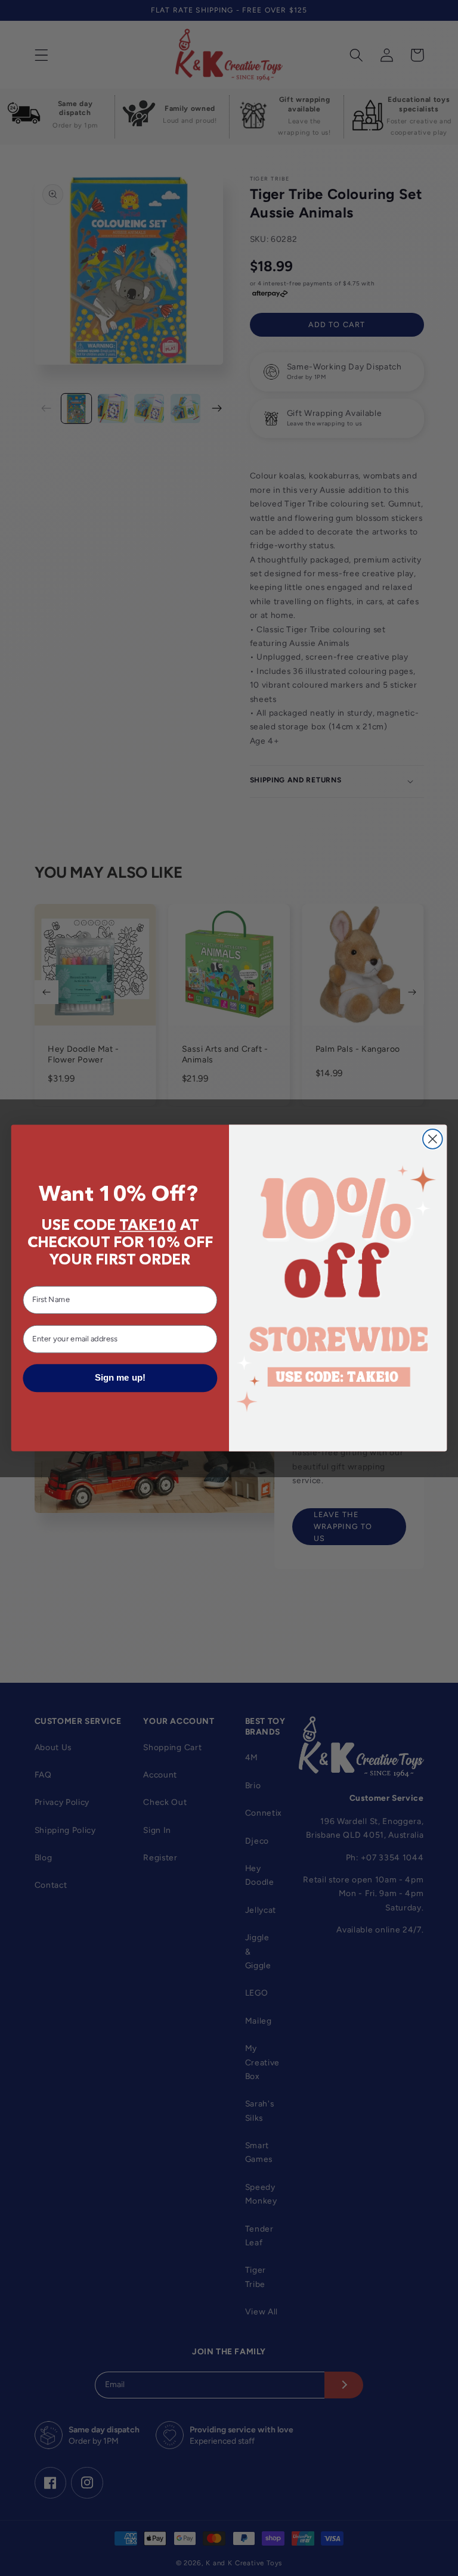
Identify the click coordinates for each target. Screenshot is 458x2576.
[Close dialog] (433, 1139)
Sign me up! (120, 1378)
